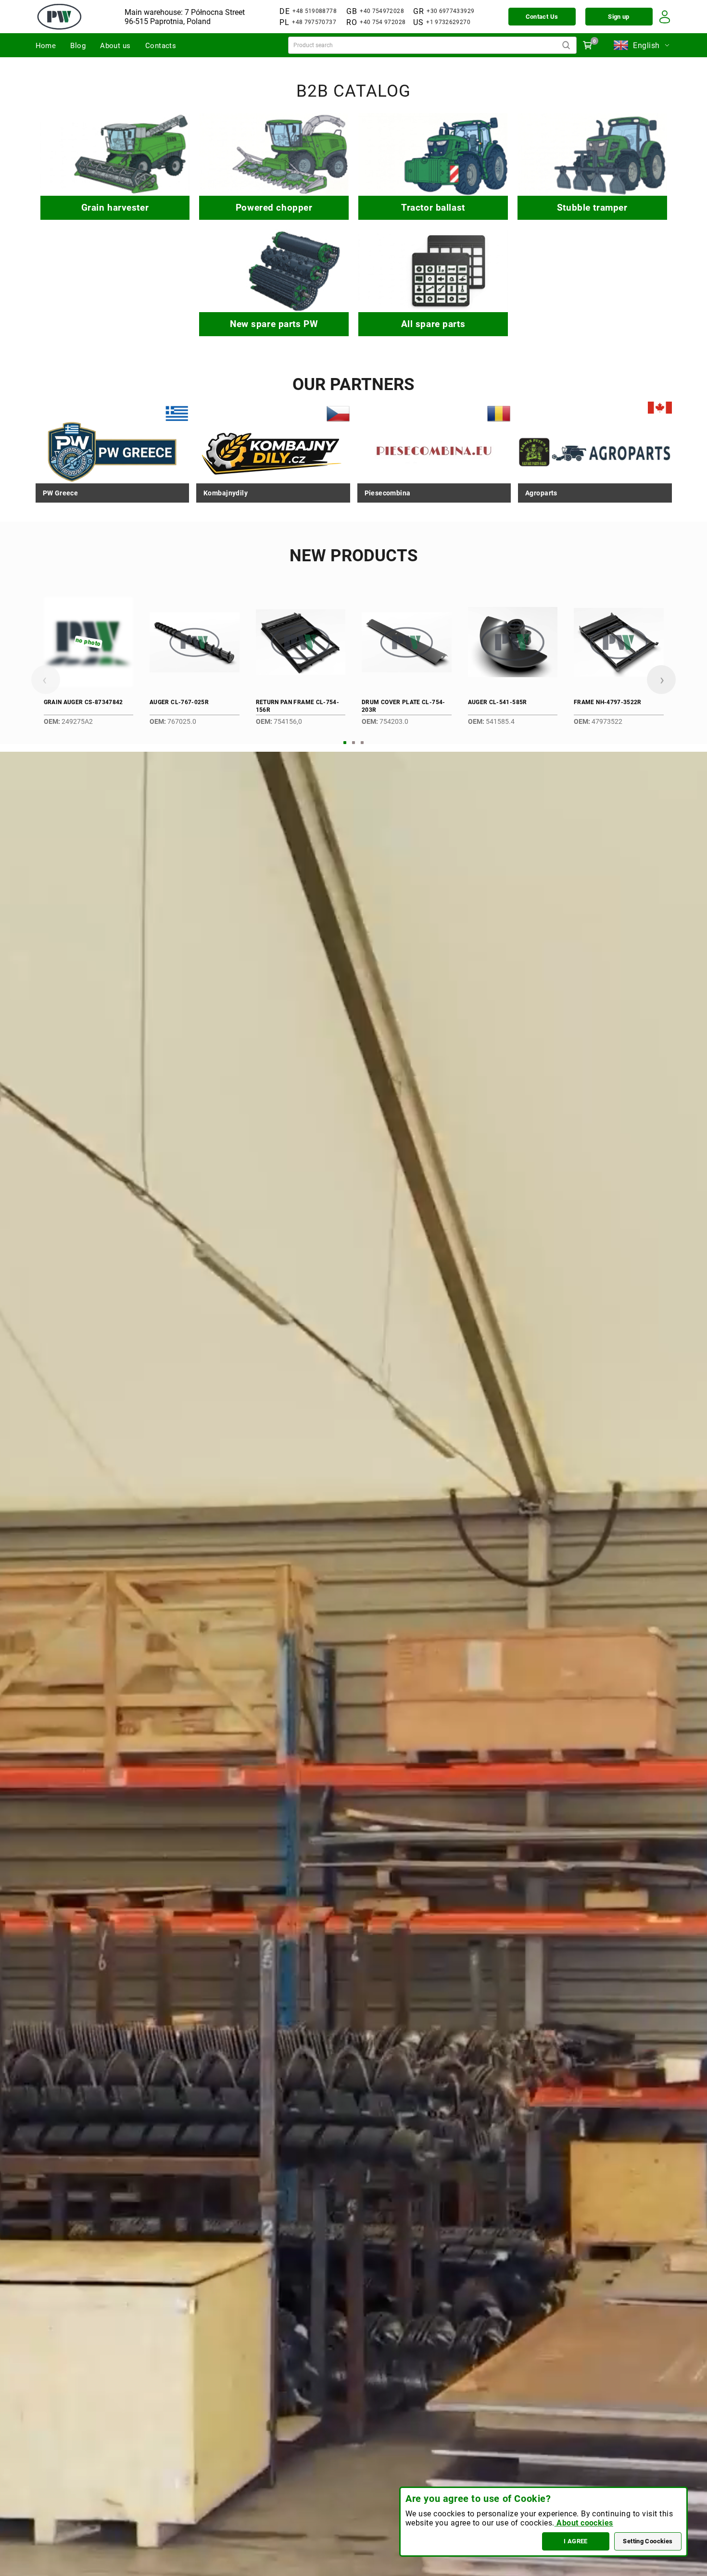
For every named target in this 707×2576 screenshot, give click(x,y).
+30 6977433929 (450, 11)
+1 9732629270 (448, 22)
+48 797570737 (314, 22)
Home (46, 46)
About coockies (584, 2523)
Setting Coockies (648, 2541)
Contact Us (542, 17)
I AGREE (576, 2541)
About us (115, 46)
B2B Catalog (353, 91)
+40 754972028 (382, 11)
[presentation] (46, 680)
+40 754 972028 (383, 22)
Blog (78, 46)
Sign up (619, 17)
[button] (345, 743)
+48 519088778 (315, 11)
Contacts (161, 46)
